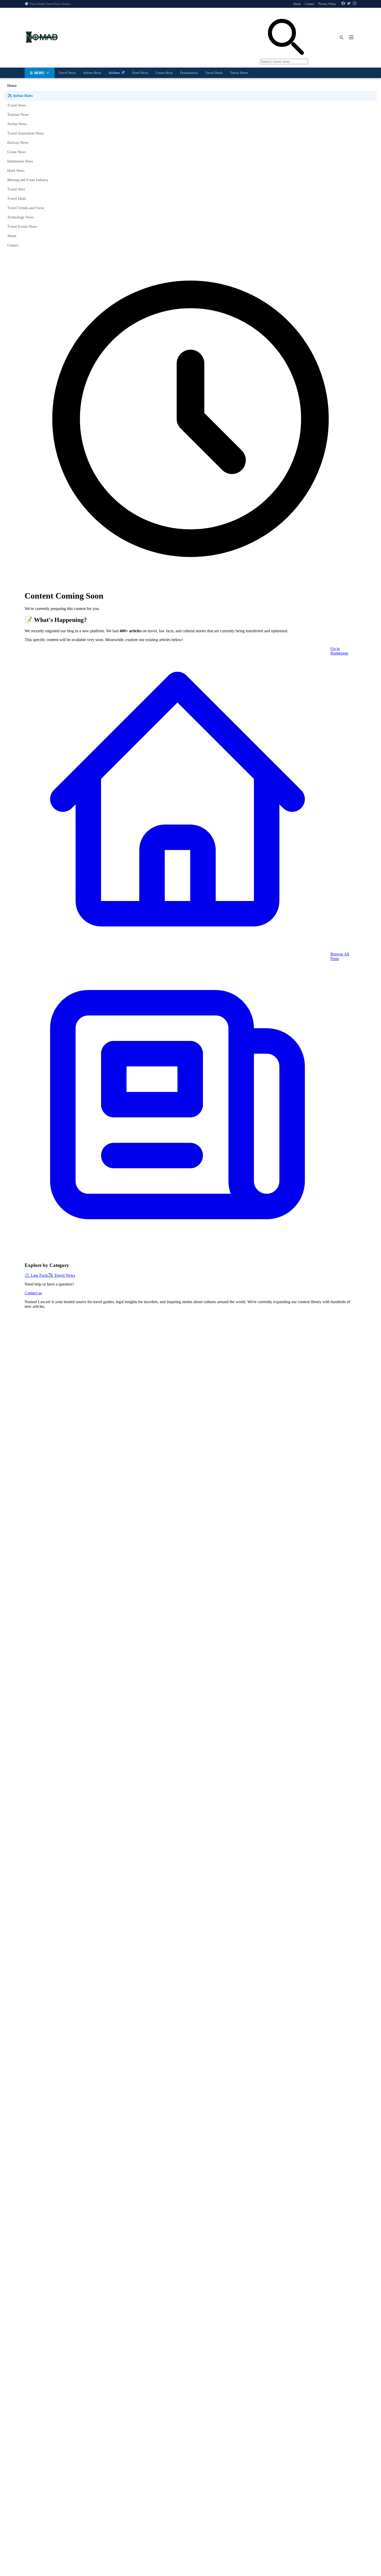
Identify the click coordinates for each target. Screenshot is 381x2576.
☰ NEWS (37, 73)
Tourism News (18, 115)
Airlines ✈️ (117, 73)
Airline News (92, 73)
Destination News (20, 161)
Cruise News (164, 73)
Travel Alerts (239, 73)
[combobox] (284, 38)
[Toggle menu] (351, 38)
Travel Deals (214, 73)
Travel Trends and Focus (26, 208)
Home (12, 86)
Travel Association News (25, 133)
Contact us (33, 1293)
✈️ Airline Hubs (20, 96)
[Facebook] (343, 4)
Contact (309, 4)
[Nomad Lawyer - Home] (41, 38)
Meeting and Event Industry (28, 180)
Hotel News (140, 73)
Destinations (189, 73)
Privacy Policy (327, 4)
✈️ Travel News (62, 1275)
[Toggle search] (341, 38)
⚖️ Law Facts (36, 1275)
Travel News (67, 73)
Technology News (20, 217)
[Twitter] (349, 4)
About (297, 4)
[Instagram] (355, 4)
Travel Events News (22, 227)
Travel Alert (16, 189)
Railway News (18, 143)
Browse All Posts (340, 956)
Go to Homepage (339, 651)
